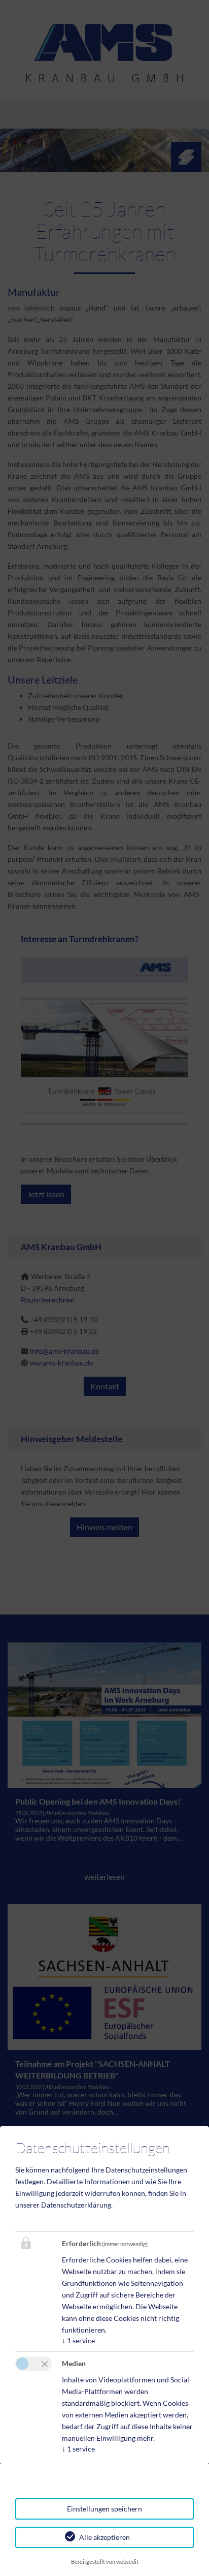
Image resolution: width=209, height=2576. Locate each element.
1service (78, 2340)
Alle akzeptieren (104, 2537)
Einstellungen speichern (104, 2509)
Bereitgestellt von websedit (105, 2562)
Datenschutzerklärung (76, 2205)
